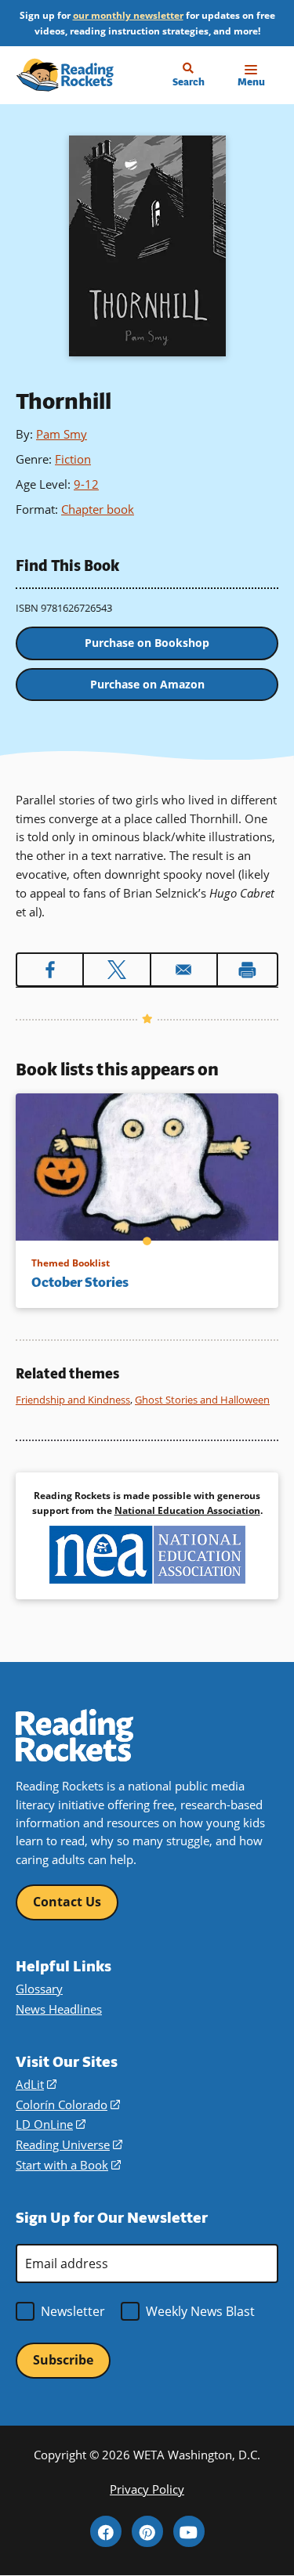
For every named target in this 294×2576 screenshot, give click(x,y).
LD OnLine (51, 2124)
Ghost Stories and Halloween (202, 1400)
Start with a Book (68, 2165)
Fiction (73, 459)
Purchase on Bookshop (147, 643)
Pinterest (147, 2531)
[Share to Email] (184, 970)
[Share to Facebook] (50, 970)
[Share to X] (116, 970)
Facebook (106, 2531)
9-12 (86, 484)
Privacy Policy (147, 2489)
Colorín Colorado (68, 2105)
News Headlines (59, 2009)
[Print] (247, 970)
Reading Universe (69, 2144)
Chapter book (98, 509)
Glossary (39, 1989)
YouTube (189, 2531)
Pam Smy (62, 434)
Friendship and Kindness (73, 1400)
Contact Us (67, 1902)
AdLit (36, 2084)
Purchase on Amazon (147, 684)
